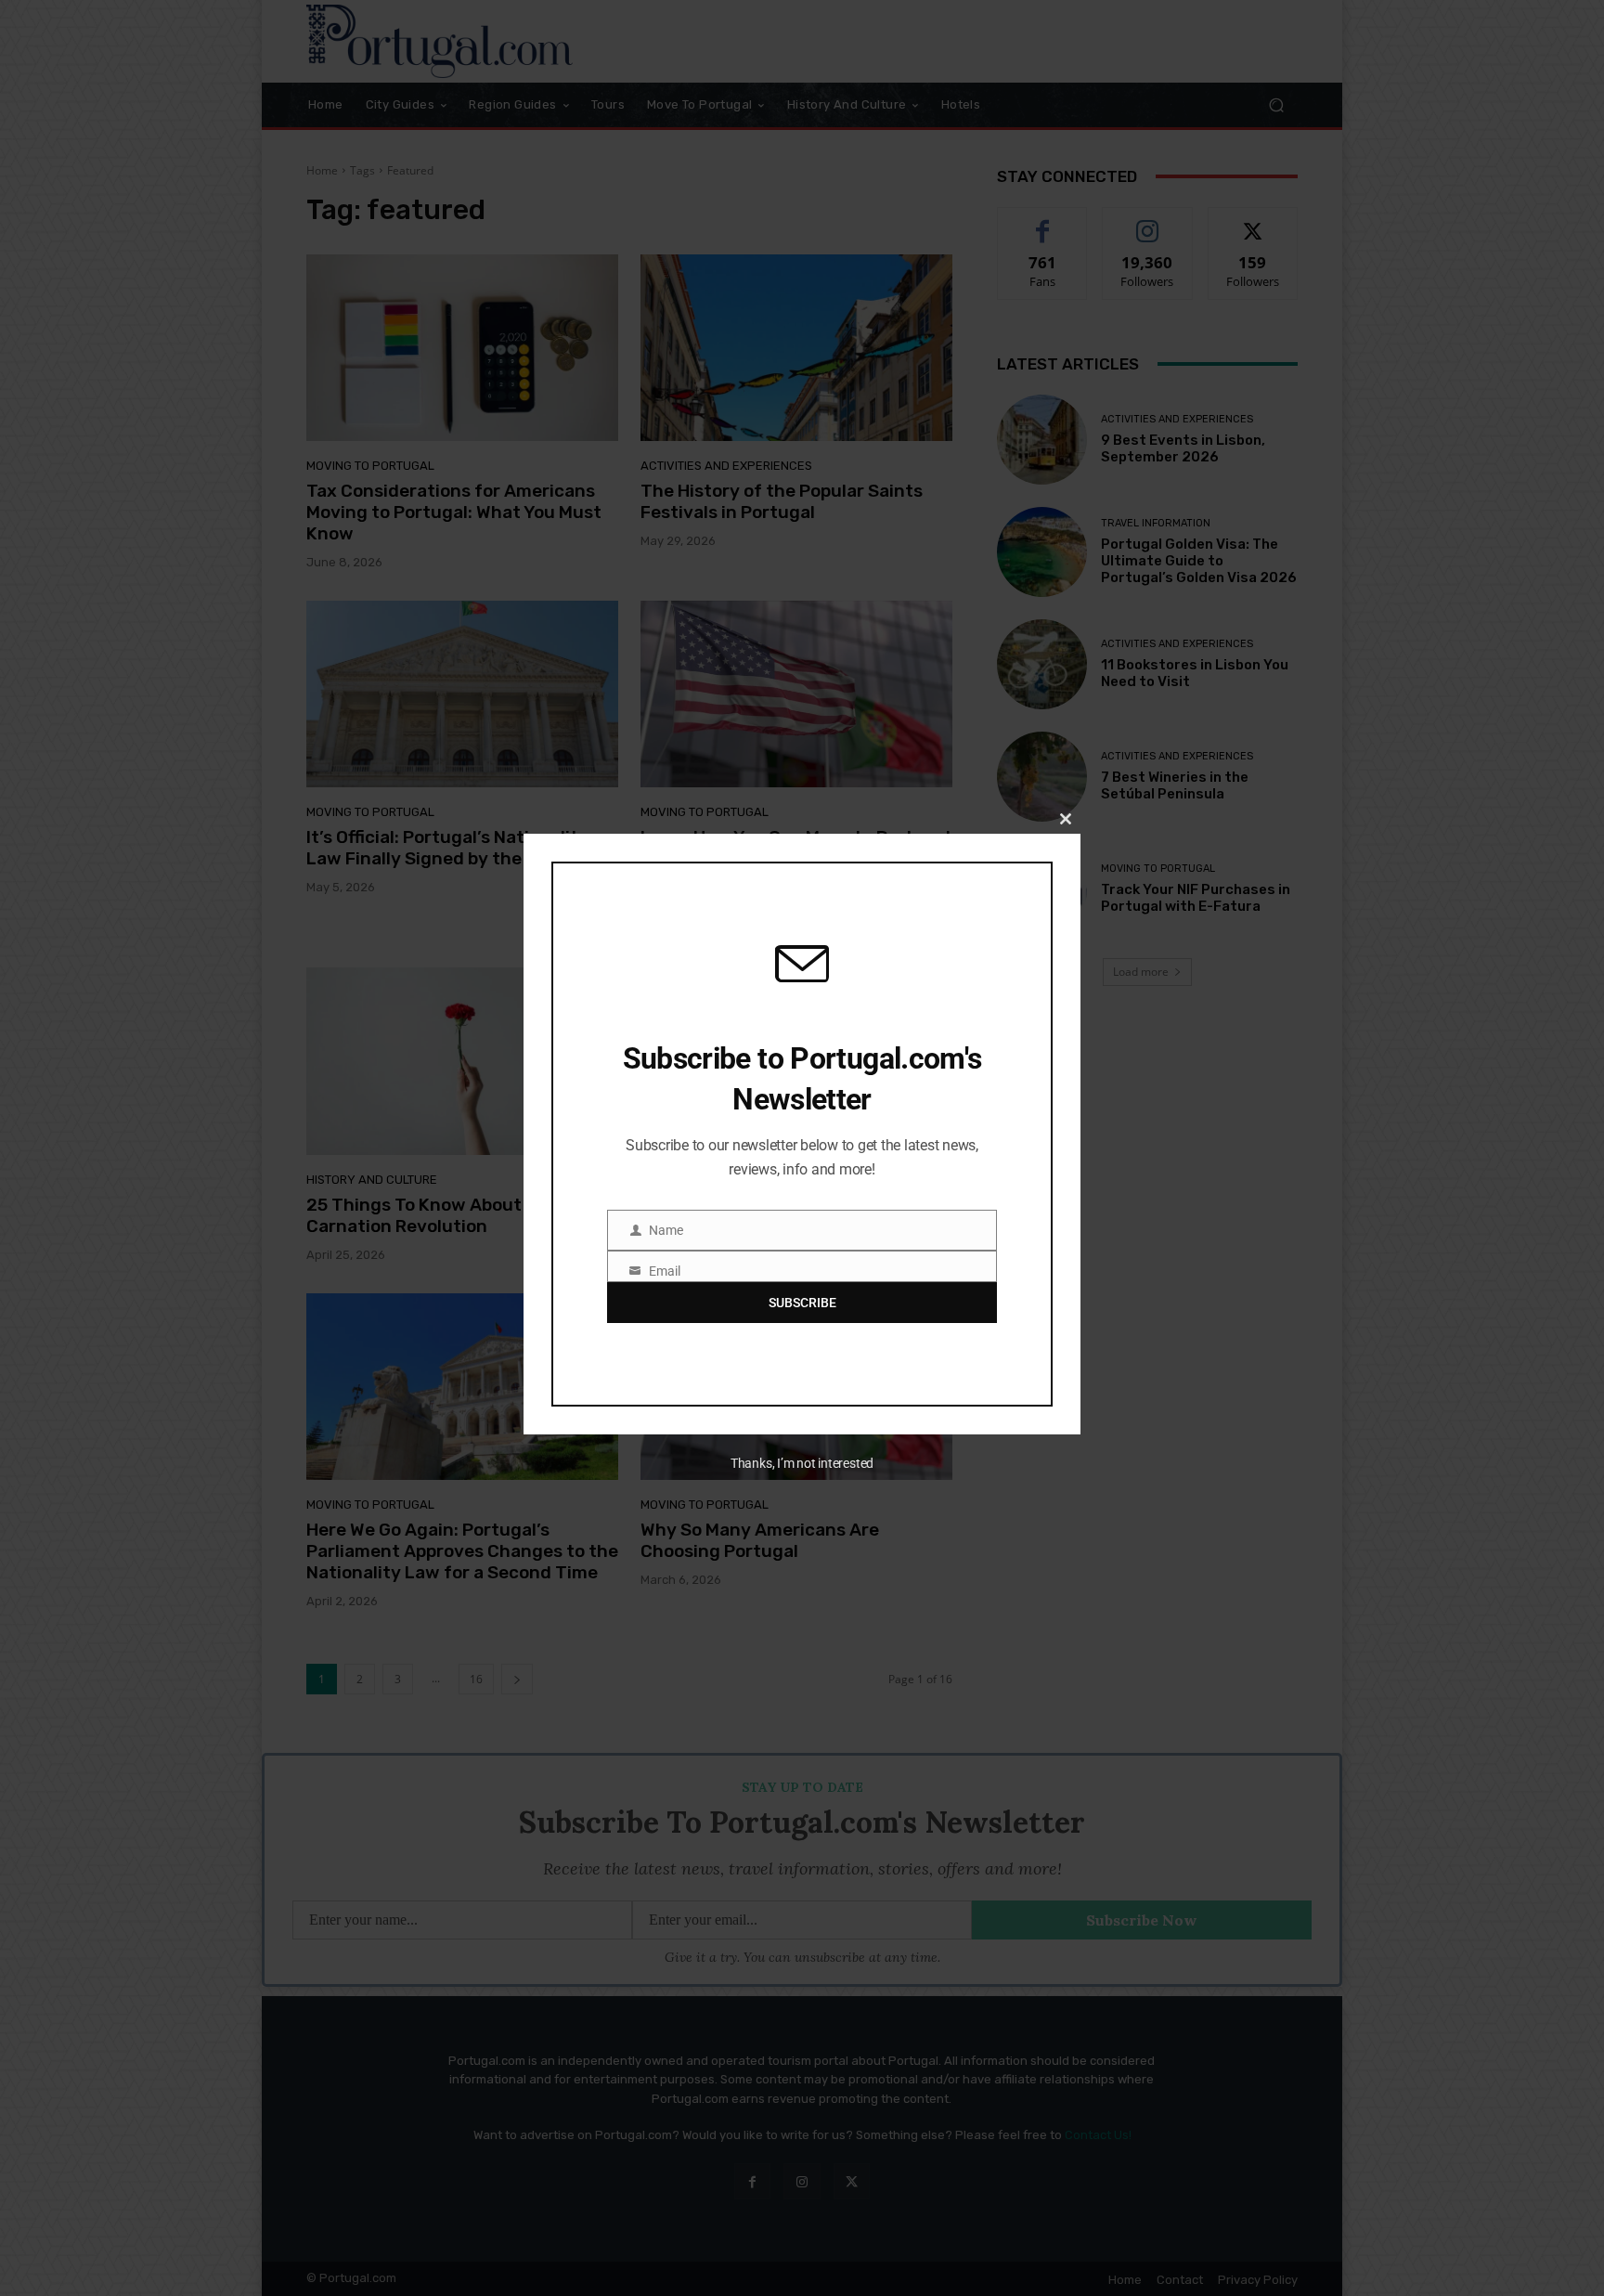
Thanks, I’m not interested (802, 1463)
